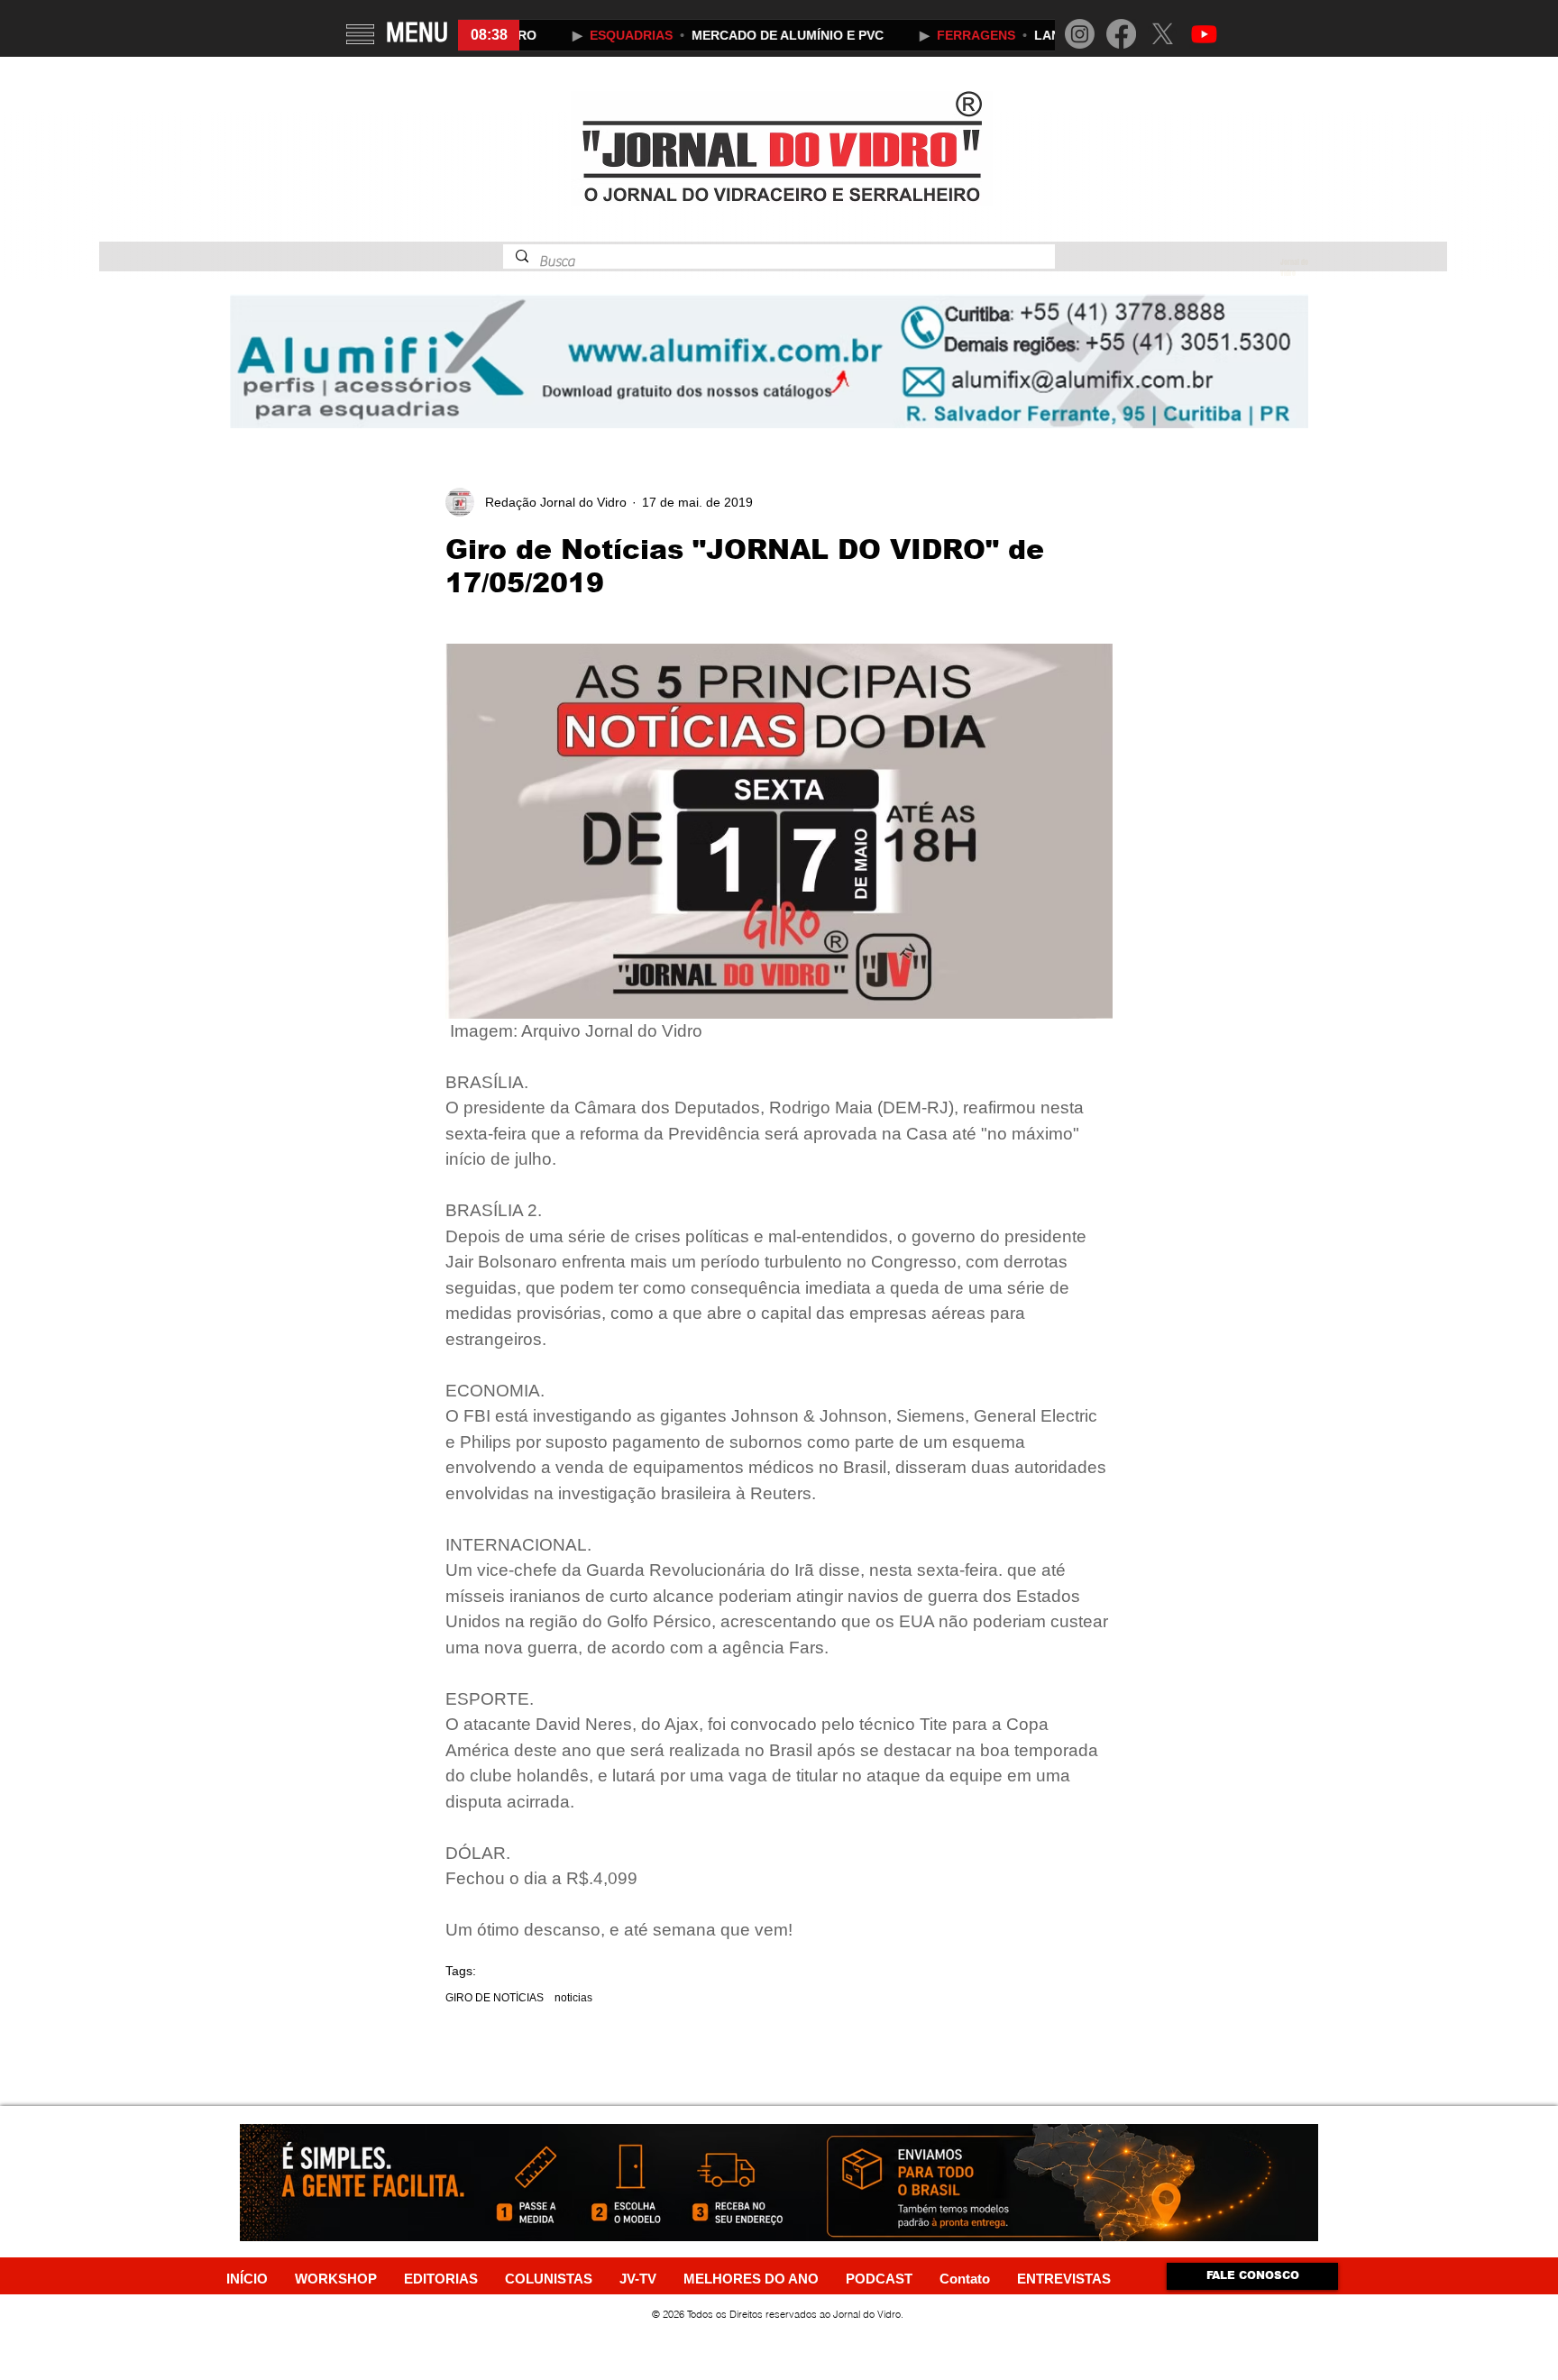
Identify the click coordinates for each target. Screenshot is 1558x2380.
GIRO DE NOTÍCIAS (495, 1998)
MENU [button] (417, 32)
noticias (573, 1998)
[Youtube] (1204, 34)
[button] (360, 34)
